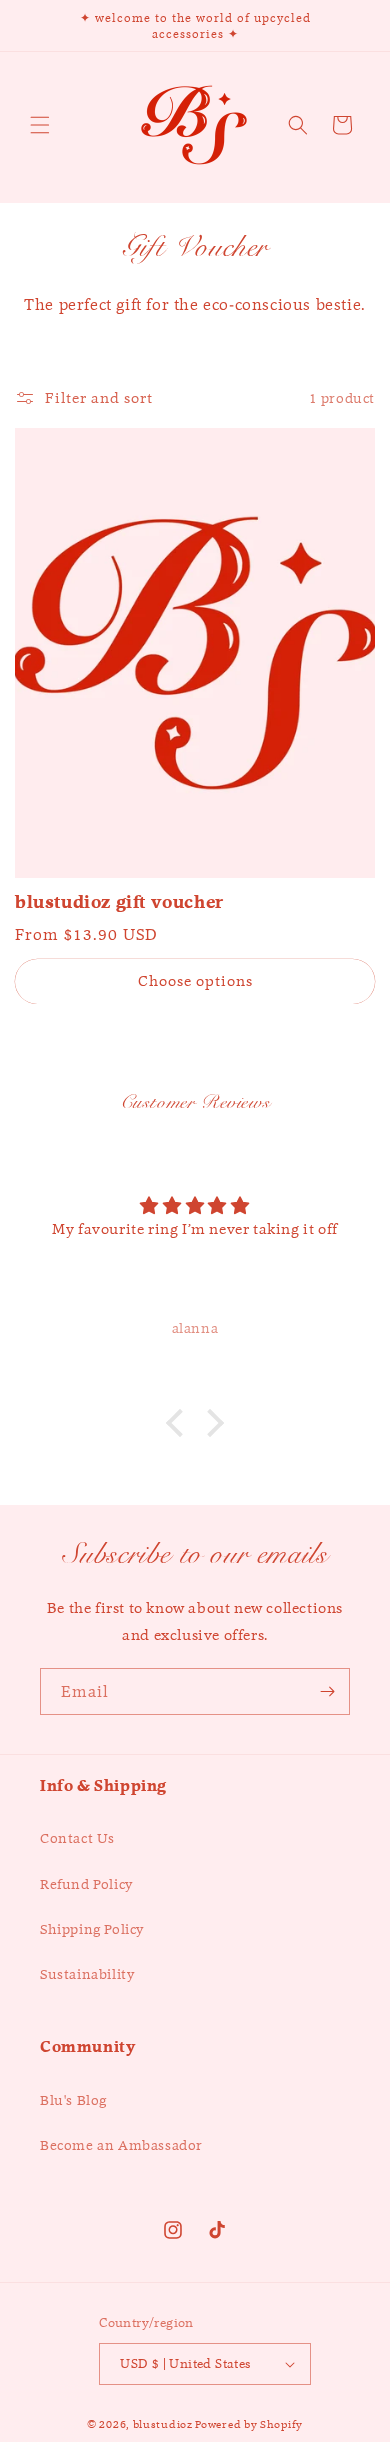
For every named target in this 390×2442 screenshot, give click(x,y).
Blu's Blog (73, 2100)
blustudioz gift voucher (119, 902)
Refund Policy (86, 1884)
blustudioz (163, 2424)
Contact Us (77, 1838)
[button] (40, 125)
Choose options (195, 980)
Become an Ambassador (121, 2145)
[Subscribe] (327, 1691)
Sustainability (87, 1974)
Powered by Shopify (249, 2424)
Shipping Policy (92, 1929)
